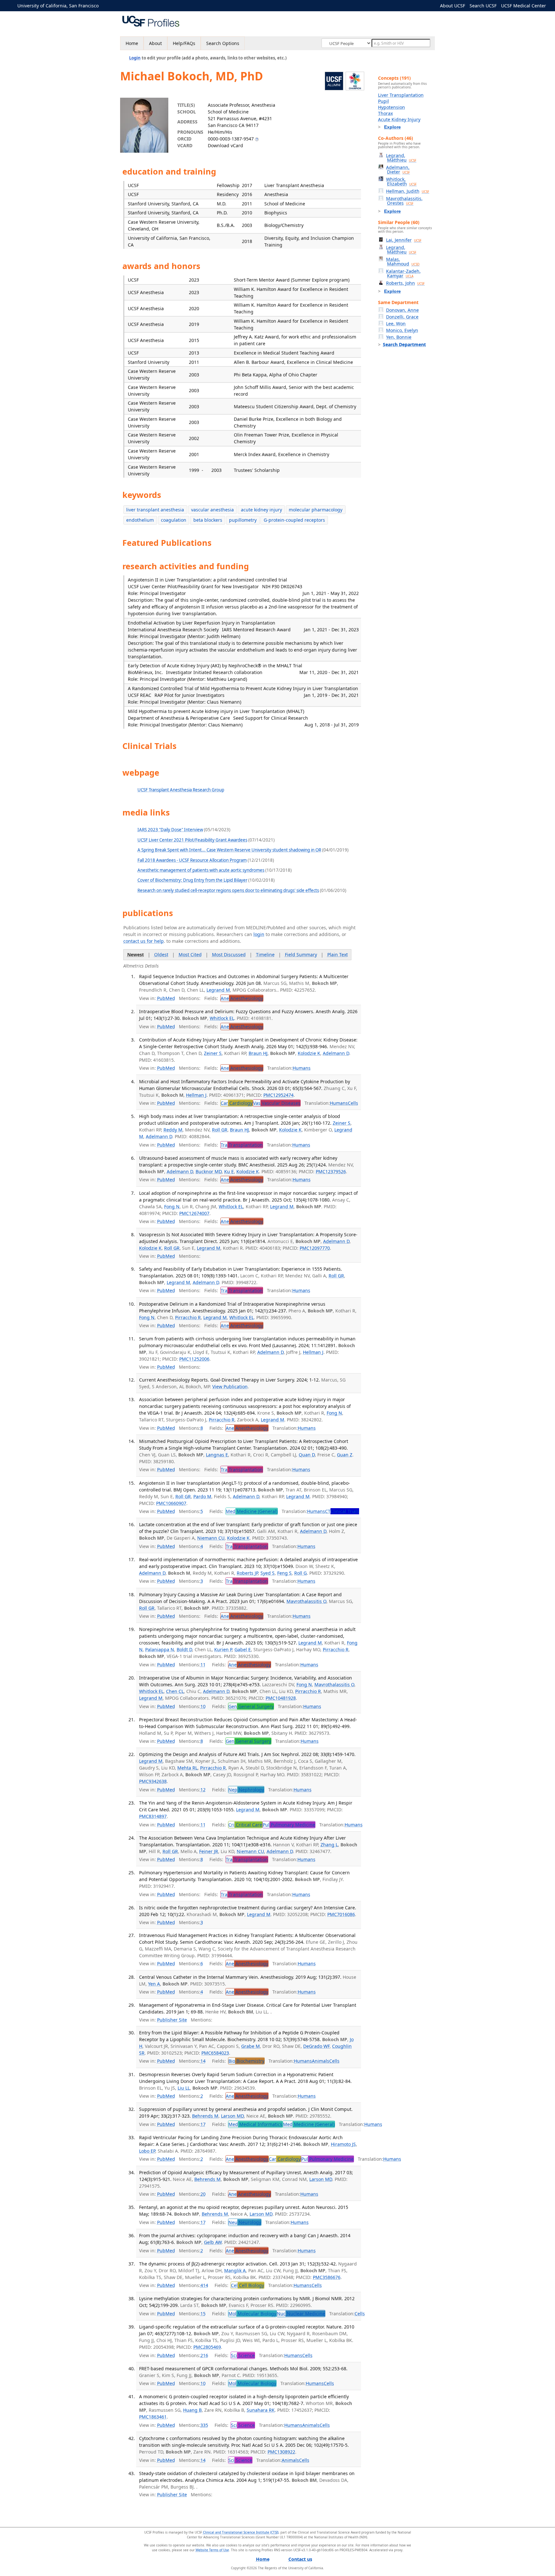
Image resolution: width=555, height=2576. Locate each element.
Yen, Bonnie (399, 337)
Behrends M (205, 2116)
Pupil (383, 101)
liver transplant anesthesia (155, 510)
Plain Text (338, 955)
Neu (245, 2222)
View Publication (230, 1387)
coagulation (174, 520)
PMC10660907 (171, 1503)
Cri (245, 1825)
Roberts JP (247, 1573)
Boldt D (184, 1649)
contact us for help (144, 941)
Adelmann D (336, 1053)
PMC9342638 (153, 1781)
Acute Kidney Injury (399, 119)
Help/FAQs (184, 43)
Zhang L (329, 1845)
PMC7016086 (341, 1914)
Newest (136, 955)
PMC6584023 (215, 2053)
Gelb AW (213, 2242)
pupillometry (243, 520)
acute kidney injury (261, 510)
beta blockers (208, 520)
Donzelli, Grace (402, 317)
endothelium (140, 520)
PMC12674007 (194, 1213)
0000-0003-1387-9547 (231, 139)
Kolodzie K (309, 1053)
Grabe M (251, 2046)
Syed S (268, 1573)
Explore (392, 127)
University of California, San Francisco (58, 6)
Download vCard (225, 145)
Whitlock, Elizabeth (401, 181)
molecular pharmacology (316, 510)
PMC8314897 (153, 1816)
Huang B (192, 2410)
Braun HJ (258, 1053)
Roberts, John (405, 283)
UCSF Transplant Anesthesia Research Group (181, 790)
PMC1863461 (153, 2417)
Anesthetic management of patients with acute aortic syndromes (201, 870)
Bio (246, 2061)
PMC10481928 (281, 1698)
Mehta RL (187, 1768)
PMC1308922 (281, 2452)
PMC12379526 (331, 1171)
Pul (289, 1825)
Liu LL (184, 2088)
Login (135, 58)
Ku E (229, 1171)
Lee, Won (396, 324)
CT (342, 1511)
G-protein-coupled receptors (294, 520)
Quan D (307, 1455)
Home (132, 43)
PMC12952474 (278, 1095)
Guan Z (345, 1455)
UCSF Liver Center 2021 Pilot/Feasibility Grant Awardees (192, 840)
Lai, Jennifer (404, 240)
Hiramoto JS (343, 2144)
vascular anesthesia (212, 510)
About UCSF (453, 6)
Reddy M (173, 1130)
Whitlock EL (222, 1018)
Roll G (300, 1573)
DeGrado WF (316, 2046)
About (155, 43)
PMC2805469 (207, 2347)
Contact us (300, 2559)
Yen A (154, 1984)
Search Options (223, 43)
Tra (242, 1145)
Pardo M (202, 1496)
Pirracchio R (188, 1317)
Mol (252, 2314)
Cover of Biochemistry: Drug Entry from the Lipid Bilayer (192, 880)
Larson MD (232, 2116)
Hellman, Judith (408, 191)
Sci (243, 2355)
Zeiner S (213, 1053)
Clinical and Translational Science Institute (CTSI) (241, 2532)
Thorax (385, 113)
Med (252, 1511)
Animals (321, 2061)
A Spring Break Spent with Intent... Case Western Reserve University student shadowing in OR (229, 850)
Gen (251, 1706)
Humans (302, 1068)
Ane (242, 998)
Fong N (172, 1207)
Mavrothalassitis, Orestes (404, 201)
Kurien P (223, 1649)
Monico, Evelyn (402, 330)
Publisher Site (172, 2020)
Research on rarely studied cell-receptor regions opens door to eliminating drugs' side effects (228, 890)
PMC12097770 (315, 1248)
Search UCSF (483, 6)
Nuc (301, 2314)
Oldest (161, 955)
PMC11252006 (194, 1359)
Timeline (265, 955)
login (259, 934)
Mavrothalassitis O (306, 1601)
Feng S (284, 1573)
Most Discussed (229, 955)
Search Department (404, 344)
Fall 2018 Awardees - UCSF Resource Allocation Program (192, 860)
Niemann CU (211, 1538)
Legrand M (218, 990)
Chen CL (175, 1691)
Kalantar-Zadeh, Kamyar (403, 273)
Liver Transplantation (401, 95)
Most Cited (190, 955)
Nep (246, 1790)
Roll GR (220, 1130)
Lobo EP (147, 2151)
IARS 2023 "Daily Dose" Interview (170, 830)
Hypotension (392, 107)
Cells (353, 1103)
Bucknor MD (209, 1171)
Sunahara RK (261, 2410)
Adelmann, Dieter (398, 170)
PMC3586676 (327, 2277)
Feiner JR (209, 1851)
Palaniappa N (160, 1649)
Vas (277, 1103)
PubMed (166, 998)
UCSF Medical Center (524, 6)
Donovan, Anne (402, 310)
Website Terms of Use (212, 2550)
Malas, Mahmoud (403, 261)
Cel (247, 2285)
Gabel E (243, 1649)
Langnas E (217, 1455)
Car (237, 1103)
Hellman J (196, 1095)
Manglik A (235, 2270)
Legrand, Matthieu (401, 158)
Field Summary (301, 955)
